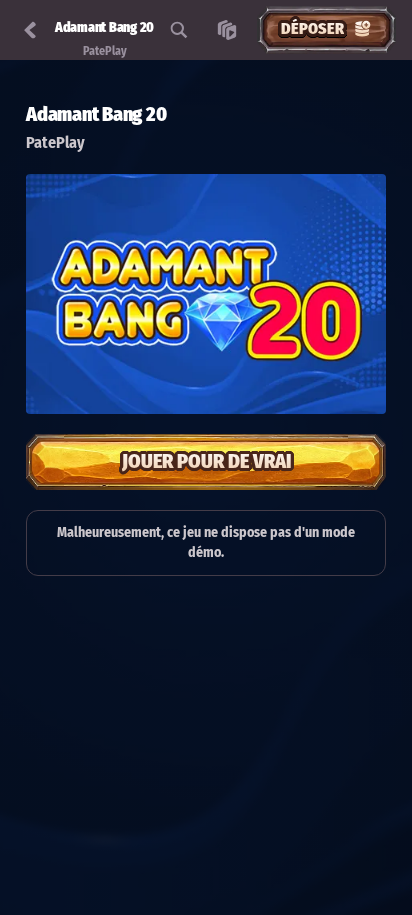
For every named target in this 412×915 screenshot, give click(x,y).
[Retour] (30, 30)
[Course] (227, 30)
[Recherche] (179, 30)
